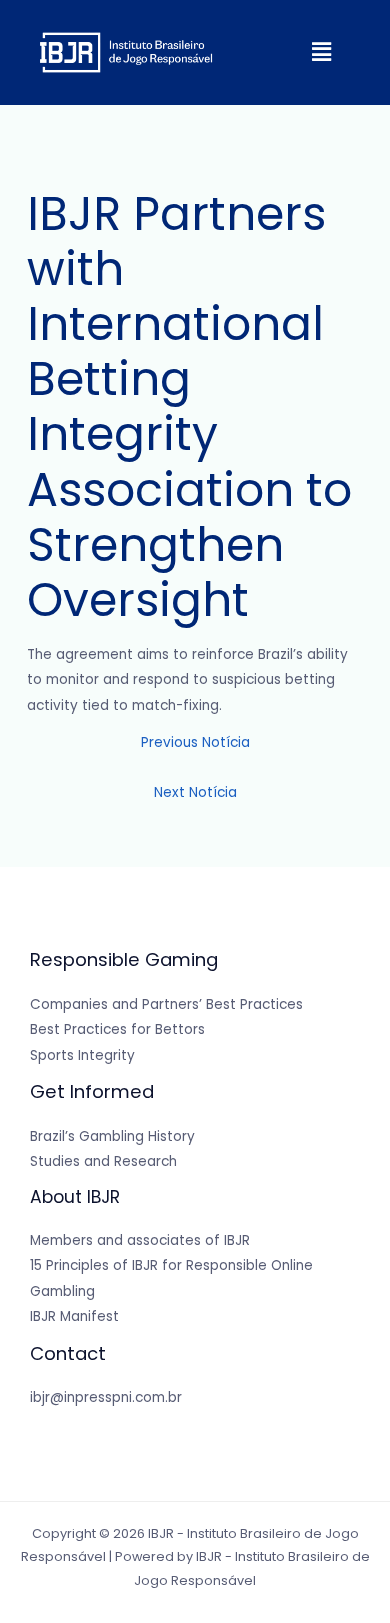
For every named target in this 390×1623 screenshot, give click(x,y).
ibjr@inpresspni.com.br (106, 1397)
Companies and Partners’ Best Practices (166, 1004)
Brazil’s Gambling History (112, 1136)
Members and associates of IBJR (140, 1240)
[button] (321, 52)
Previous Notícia (195, 742)
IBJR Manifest (74, 1316)
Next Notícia (195, 792)
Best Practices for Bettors (117, 1029)
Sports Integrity (82, 1055)
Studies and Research (103, 1161)
